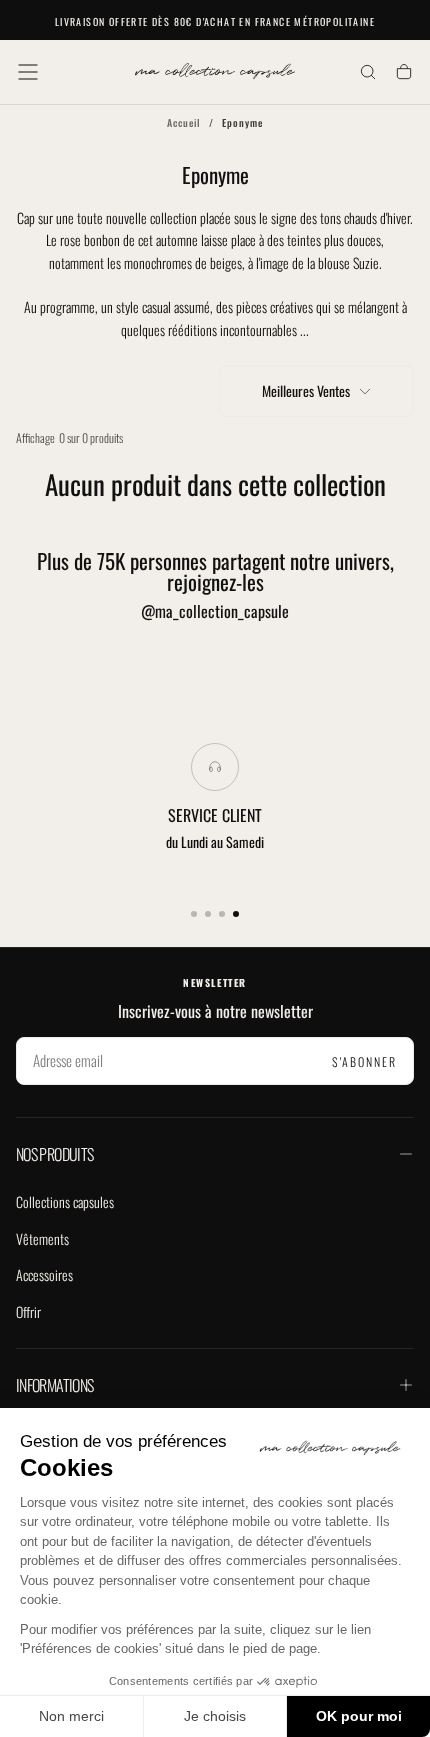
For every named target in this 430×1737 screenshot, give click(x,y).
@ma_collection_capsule (215, 611)
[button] (28, 72)
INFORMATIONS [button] (54, 1385)
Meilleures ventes (306, 390)
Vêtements (42, 1238)
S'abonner (364, 1061)
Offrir (28, 1311)
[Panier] (404, 73)
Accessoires (44, 1274)
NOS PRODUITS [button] (54, 1154)
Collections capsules (65, 1201)
